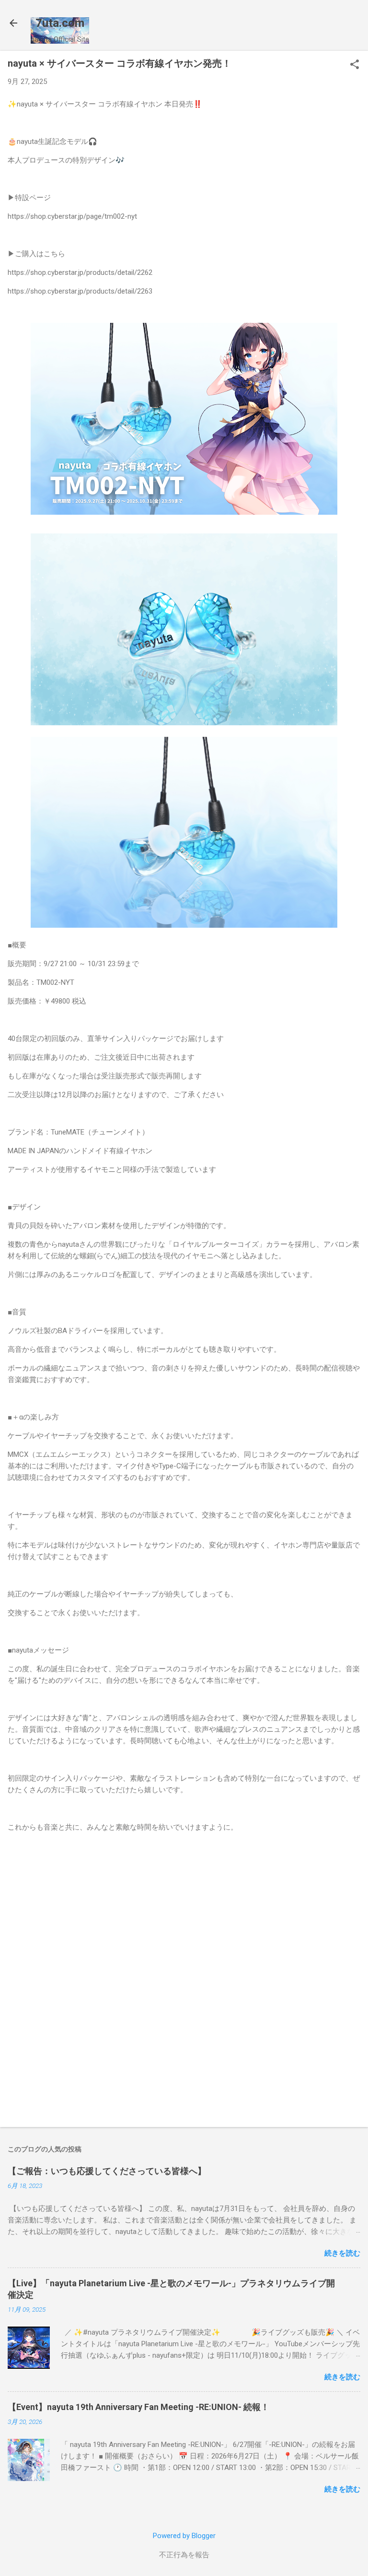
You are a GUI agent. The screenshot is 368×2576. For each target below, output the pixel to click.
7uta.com (60, 23)
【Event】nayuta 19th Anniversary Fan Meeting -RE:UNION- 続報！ (138, 2407)
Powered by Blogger (184, 2536)
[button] (355, 65)
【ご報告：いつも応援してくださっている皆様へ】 (107, 2171)
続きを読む (342, 2253)
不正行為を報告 (184, 2555)
